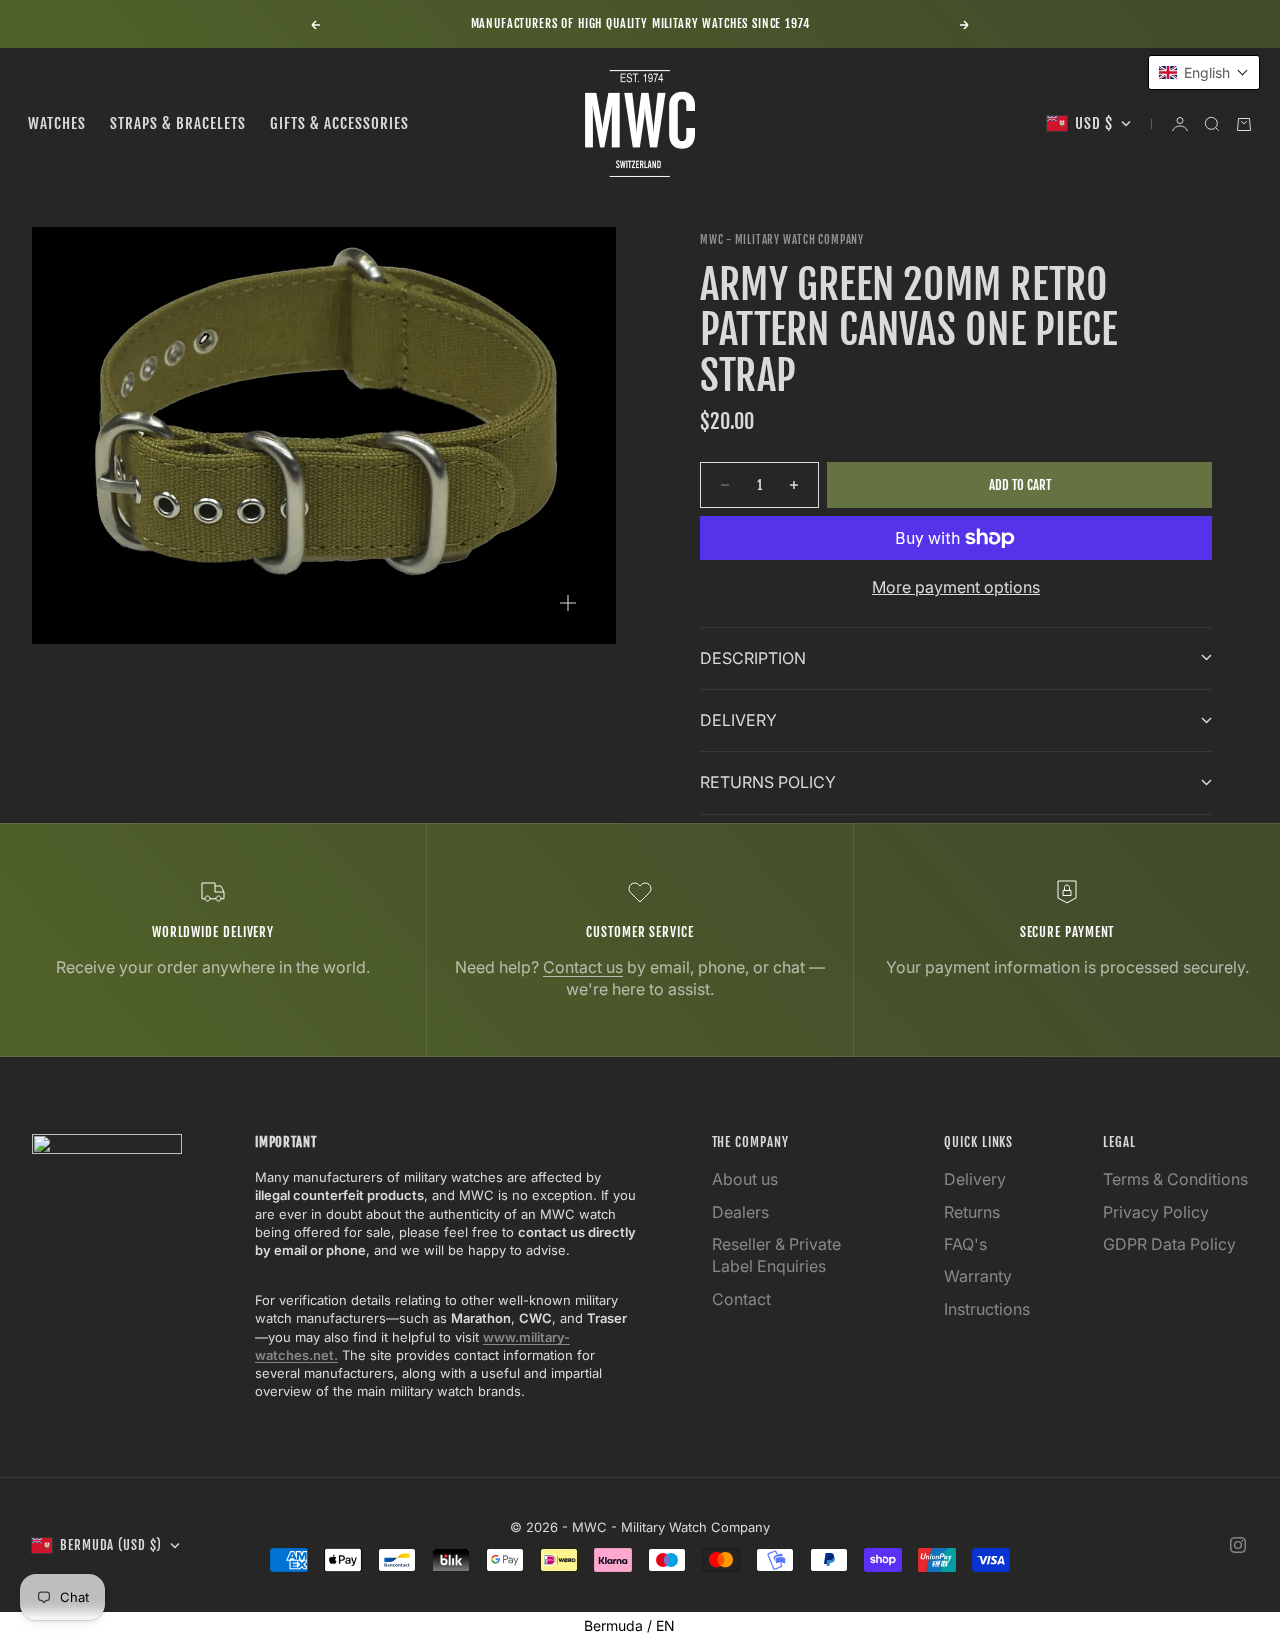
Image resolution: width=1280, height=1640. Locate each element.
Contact (741, 1299)
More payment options (956, 587)
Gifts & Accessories (339, 123)
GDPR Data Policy (1169, 1244)
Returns (972, 1212)
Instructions (987, 1309)
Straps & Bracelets (178, 123)
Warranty (978, 1276)
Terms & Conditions (1175, 1179)
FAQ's (965, 1244)
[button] (1204, 72)
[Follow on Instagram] (1238, 1545)
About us (745, 1179)
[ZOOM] (568, 603)
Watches (57, 123)
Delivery (975, 1179)
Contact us (583, 967)
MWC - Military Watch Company (782, 240)
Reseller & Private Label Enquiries (776, 1255)
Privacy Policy (1156, 1212)
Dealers (740, 1212)
